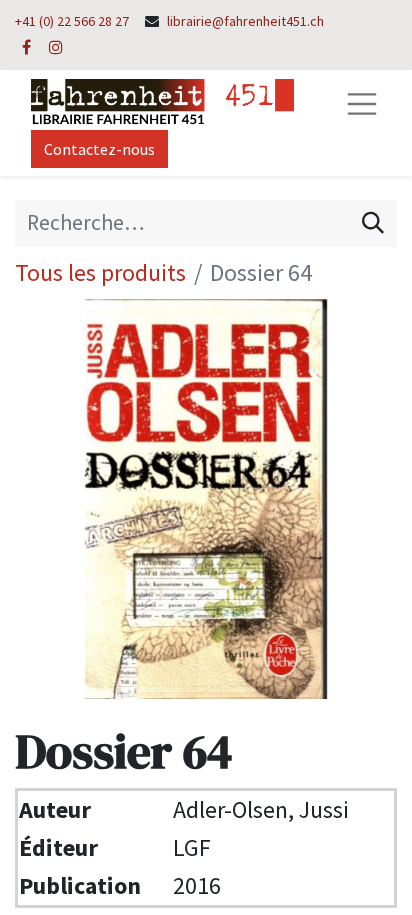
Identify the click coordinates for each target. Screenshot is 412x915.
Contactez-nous (99, 149)
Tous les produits (100, 272)
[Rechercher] (373, 223)
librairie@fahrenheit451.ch (245, 21)
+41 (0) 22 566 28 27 (72, 21)
